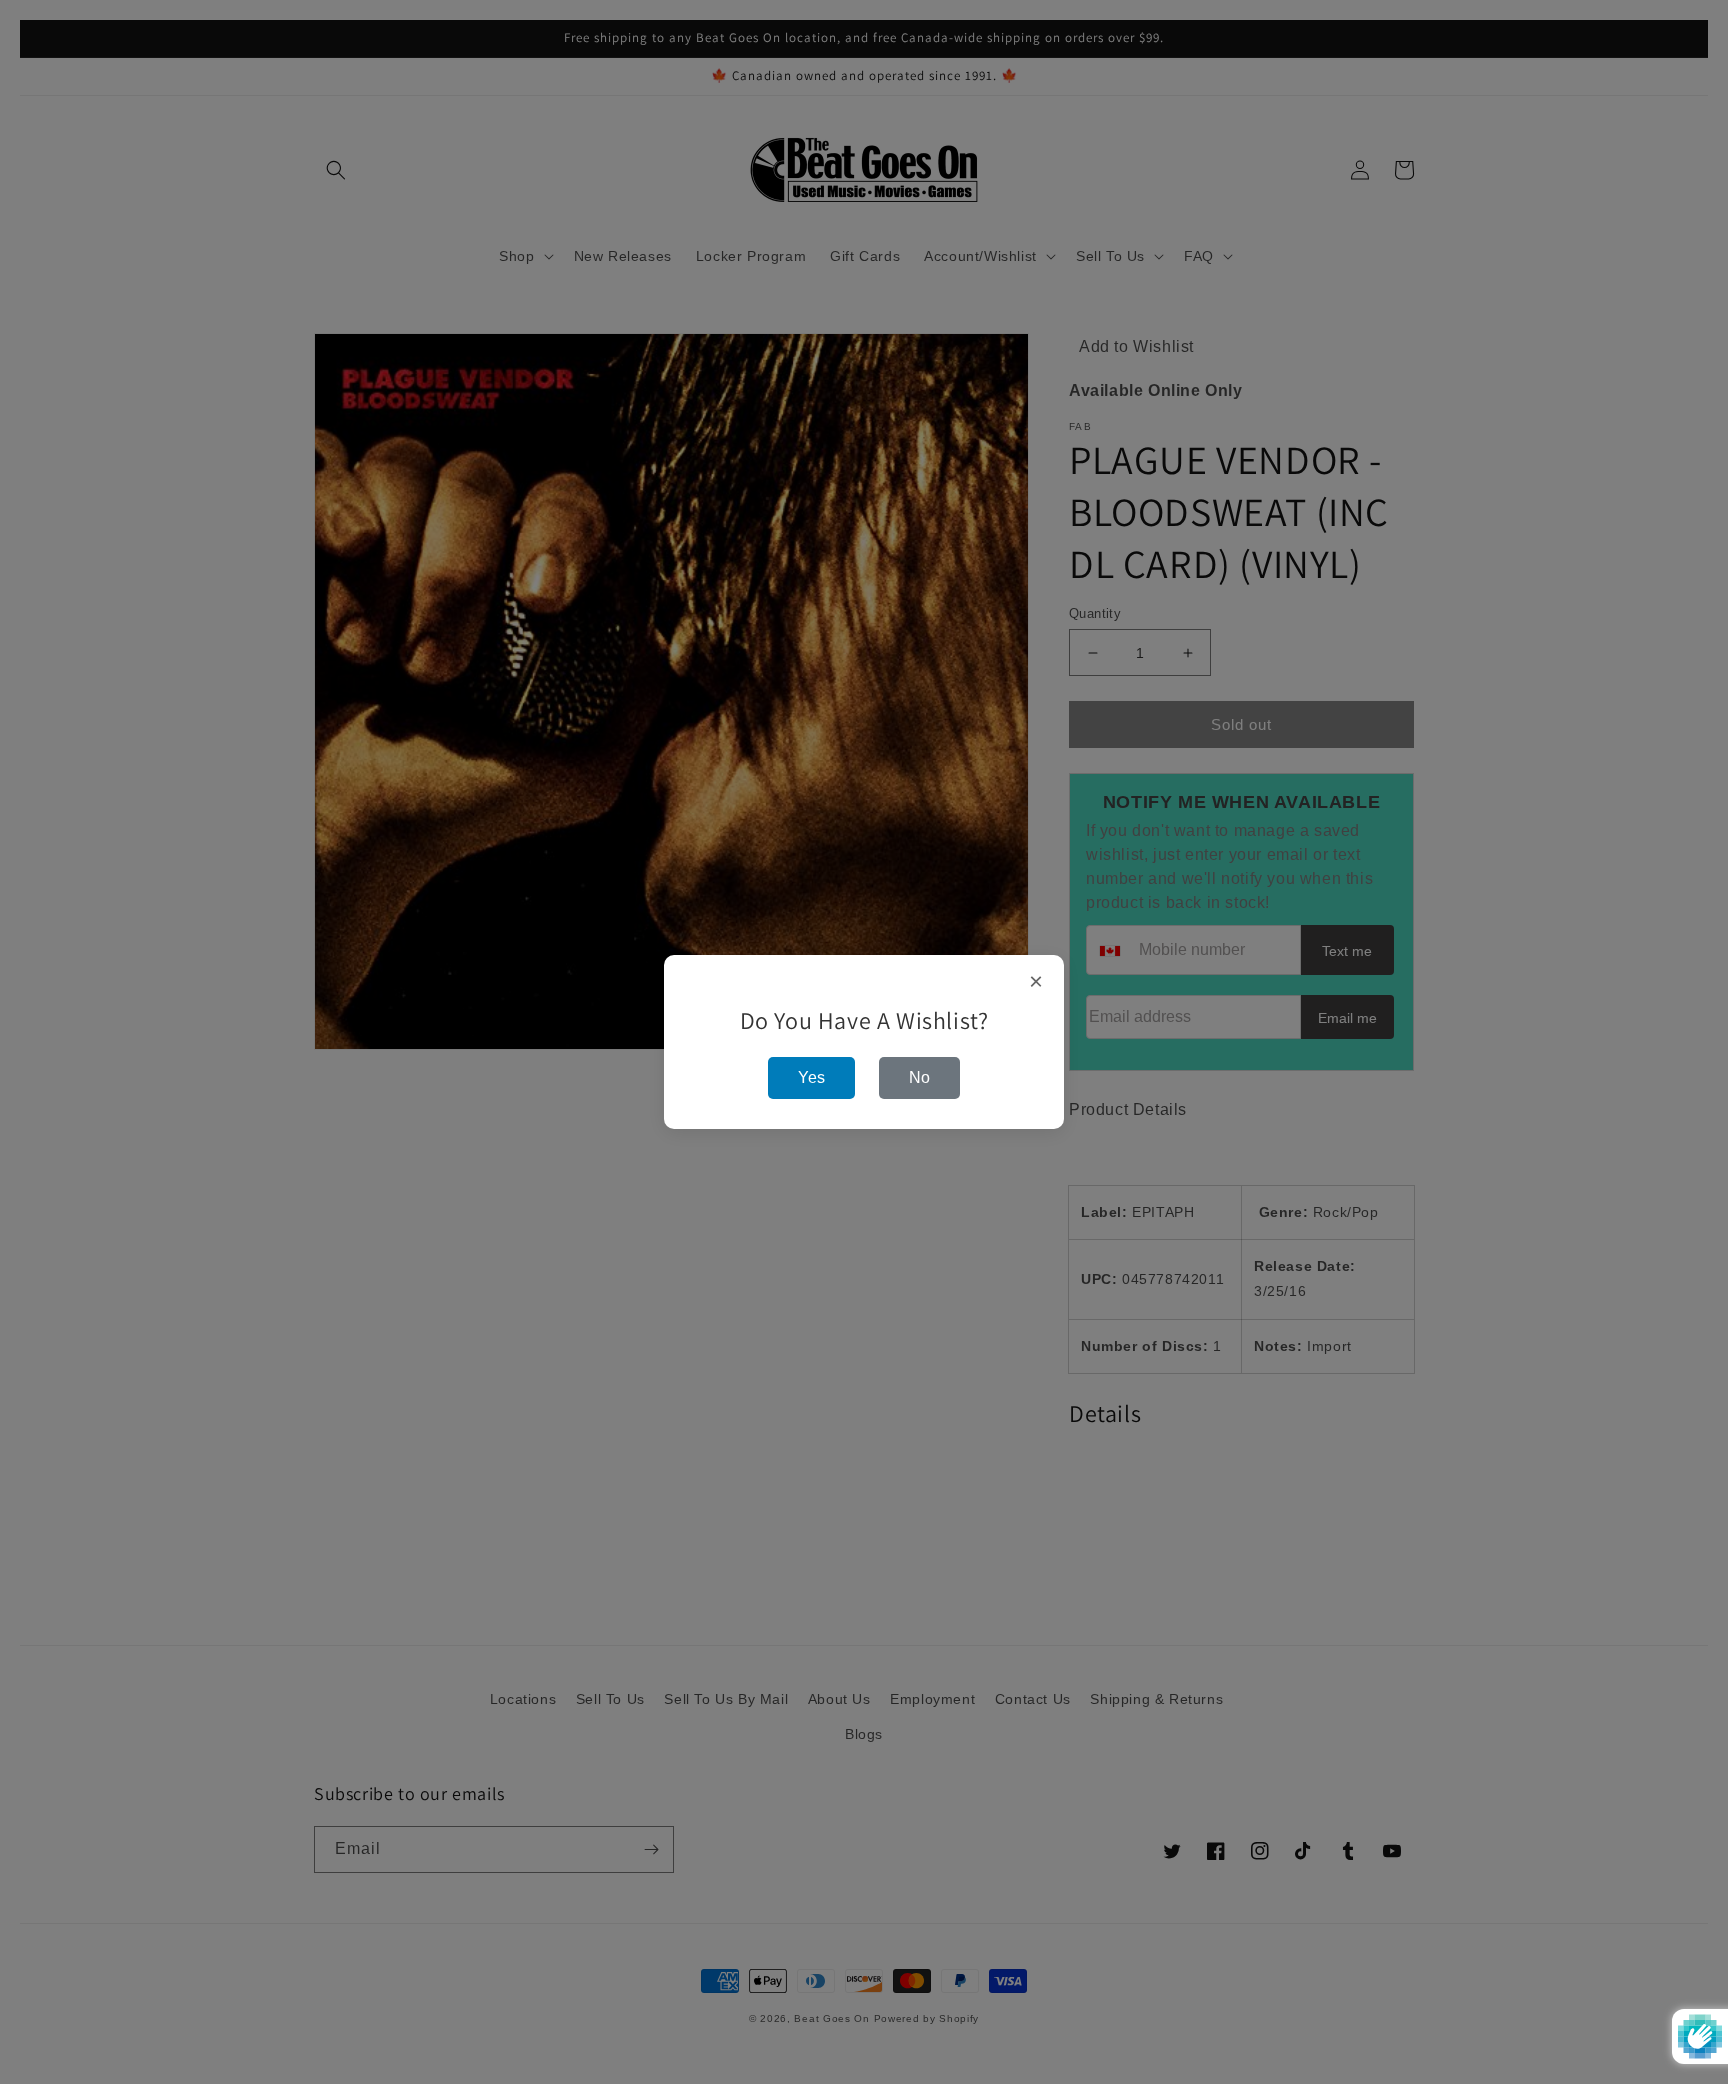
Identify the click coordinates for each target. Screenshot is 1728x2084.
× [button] (1036, 982)
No (919, 1077)
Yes (811, 1077)
